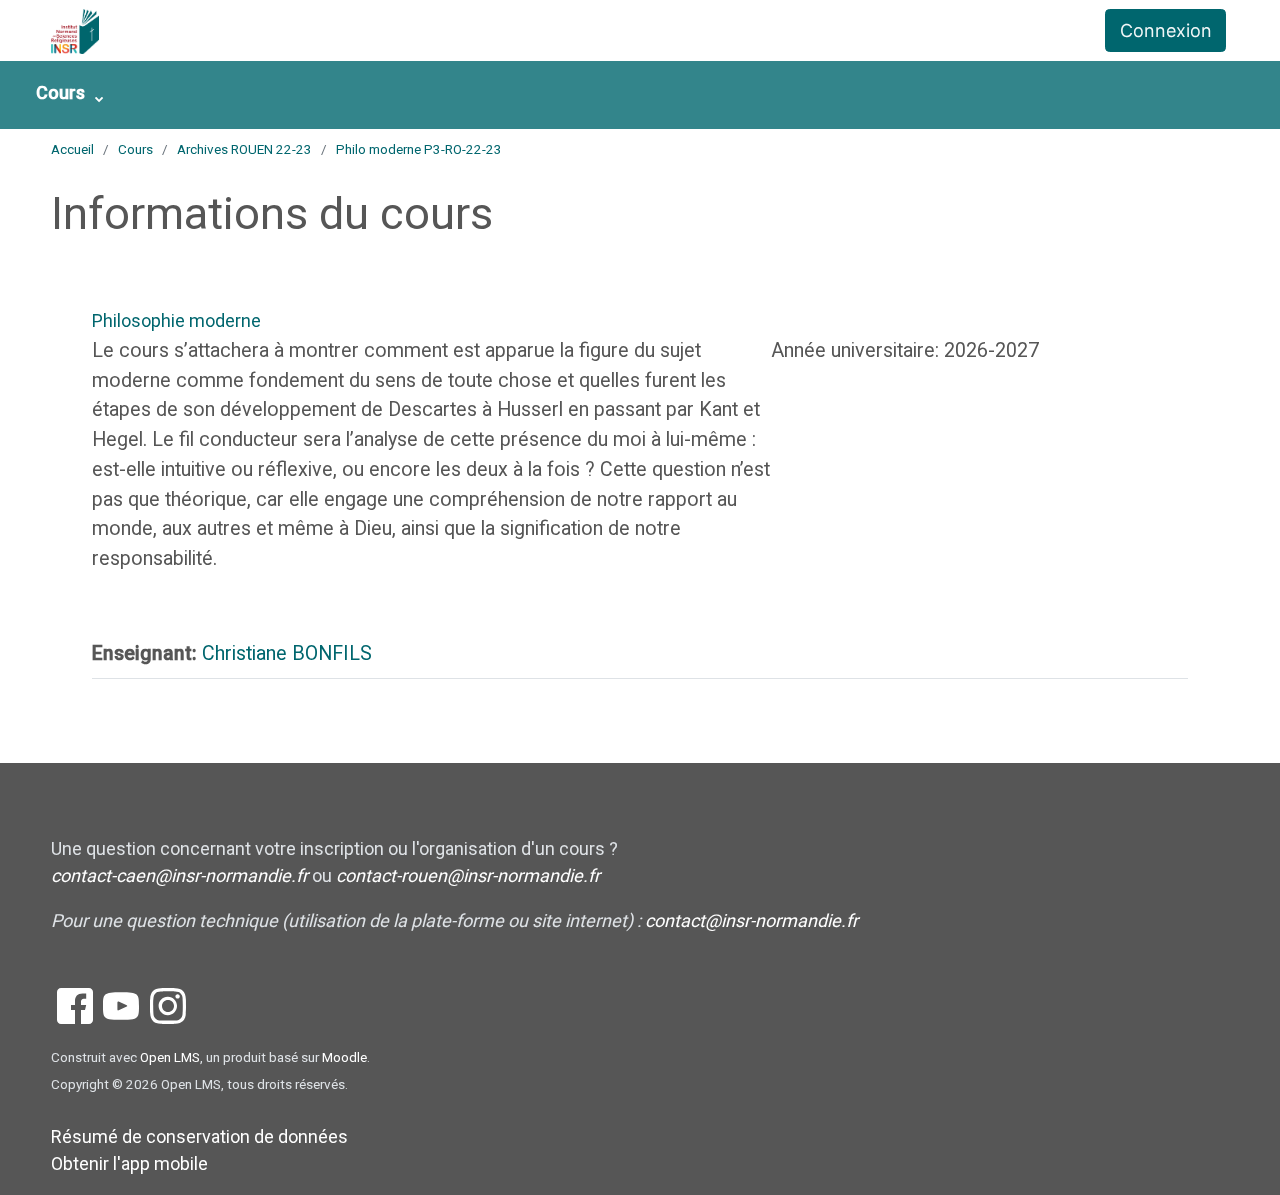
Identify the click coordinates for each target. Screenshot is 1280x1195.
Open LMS (170, 1057)
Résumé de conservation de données (199, 1136)
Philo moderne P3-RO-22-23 (419, 149)
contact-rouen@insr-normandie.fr (468, 875)
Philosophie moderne (176, 320)
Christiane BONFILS (287, 653)
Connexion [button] (1166, 30)
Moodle (344, 1057)
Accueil (72, 149)
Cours (60, 92)
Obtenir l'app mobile (129, 1163)
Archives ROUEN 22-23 (244, 149)
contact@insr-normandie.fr (751, 920)
